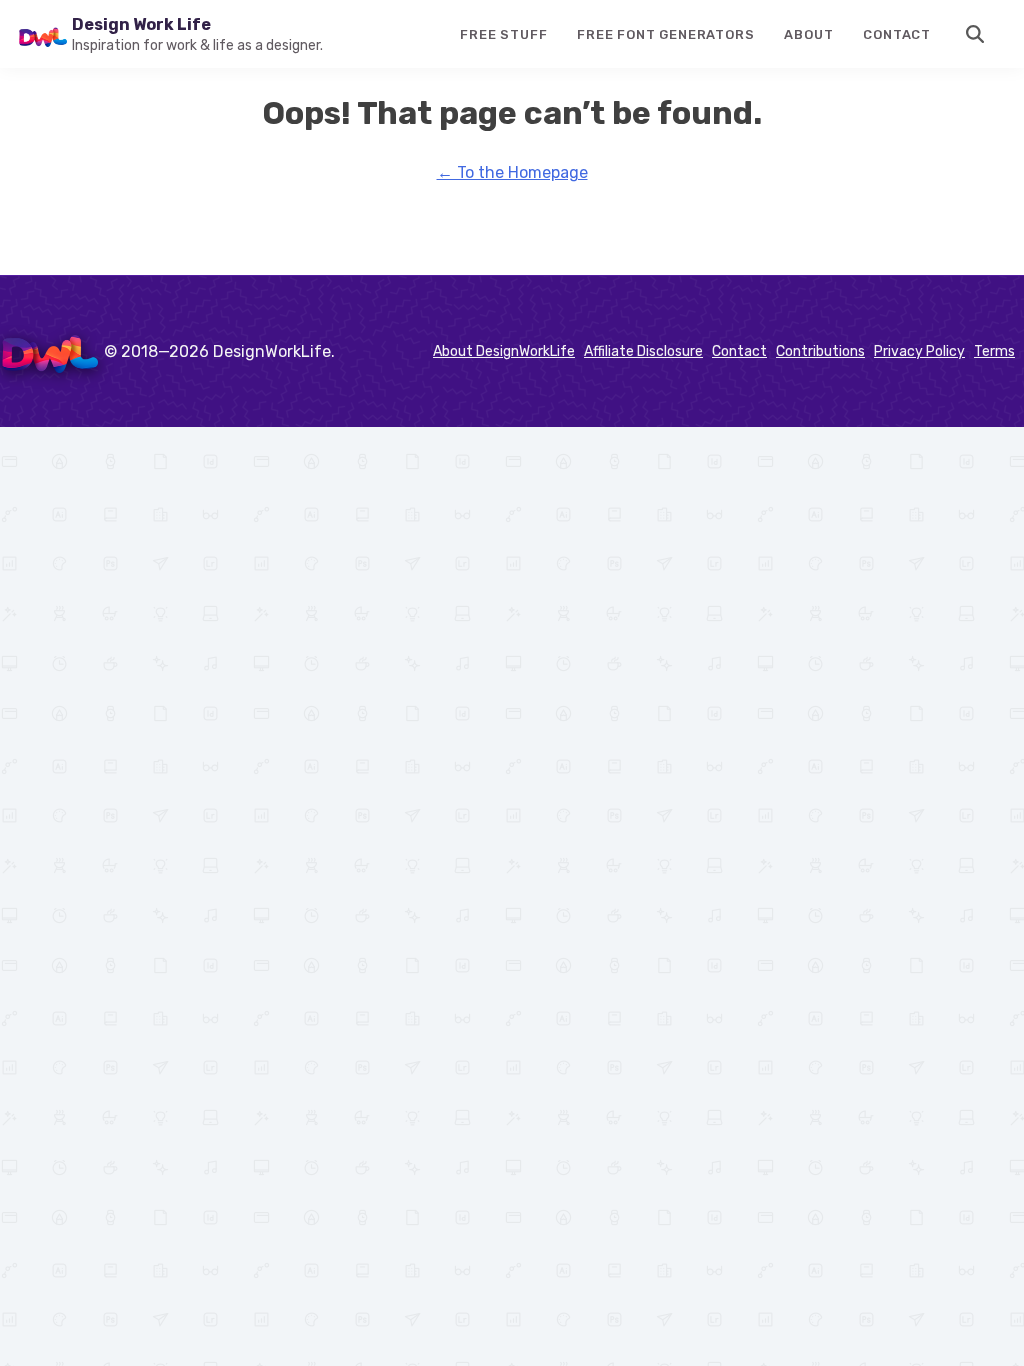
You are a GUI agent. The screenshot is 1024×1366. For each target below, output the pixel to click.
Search (976, 34)
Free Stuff (503, 34)
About (808, 34)
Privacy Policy (919, 351)
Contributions (820, 351)
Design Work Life (141, 24)
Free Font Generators (665, 34)
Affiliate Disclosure (643, 351)
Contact (897, 34)
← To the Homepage (512, 172)
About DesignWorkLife (504, 351)
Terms (994, 351)
